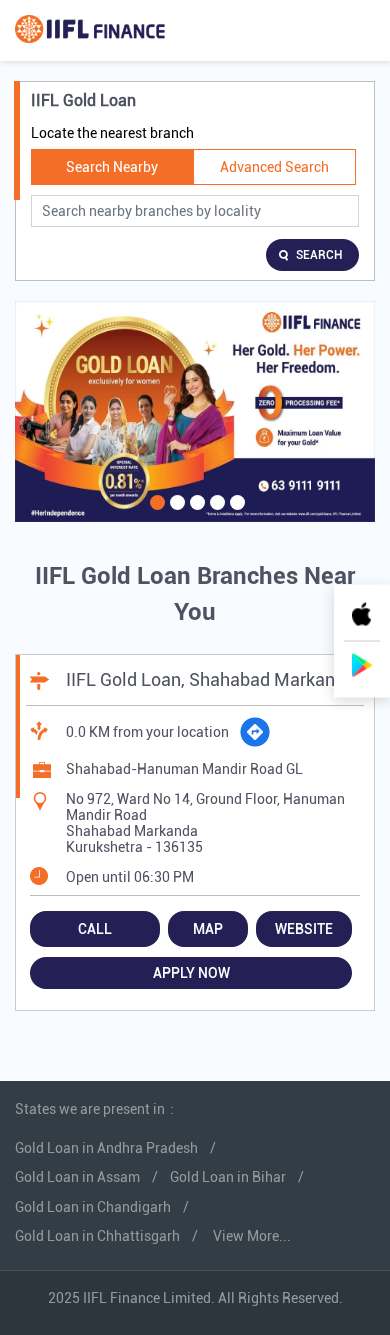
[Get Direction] (255, 732)
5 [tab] (235, 515)
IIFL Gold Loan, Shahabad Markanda (210, 679)
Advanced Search (274, 167)
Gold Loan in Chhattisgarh (97, 1236)
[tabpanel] (195, 411)
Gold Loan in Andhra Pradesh (106, 1148)
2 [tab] (175, 515)
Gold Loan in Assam (77, 1177)
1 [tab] (155, 515)
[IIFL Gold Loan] (90, 30)
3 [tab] (195, 515)
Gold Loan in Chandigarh (93, 1207)
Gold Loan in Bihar (228, 1177)
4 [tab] (215, 515)
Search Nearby (112, 167)
